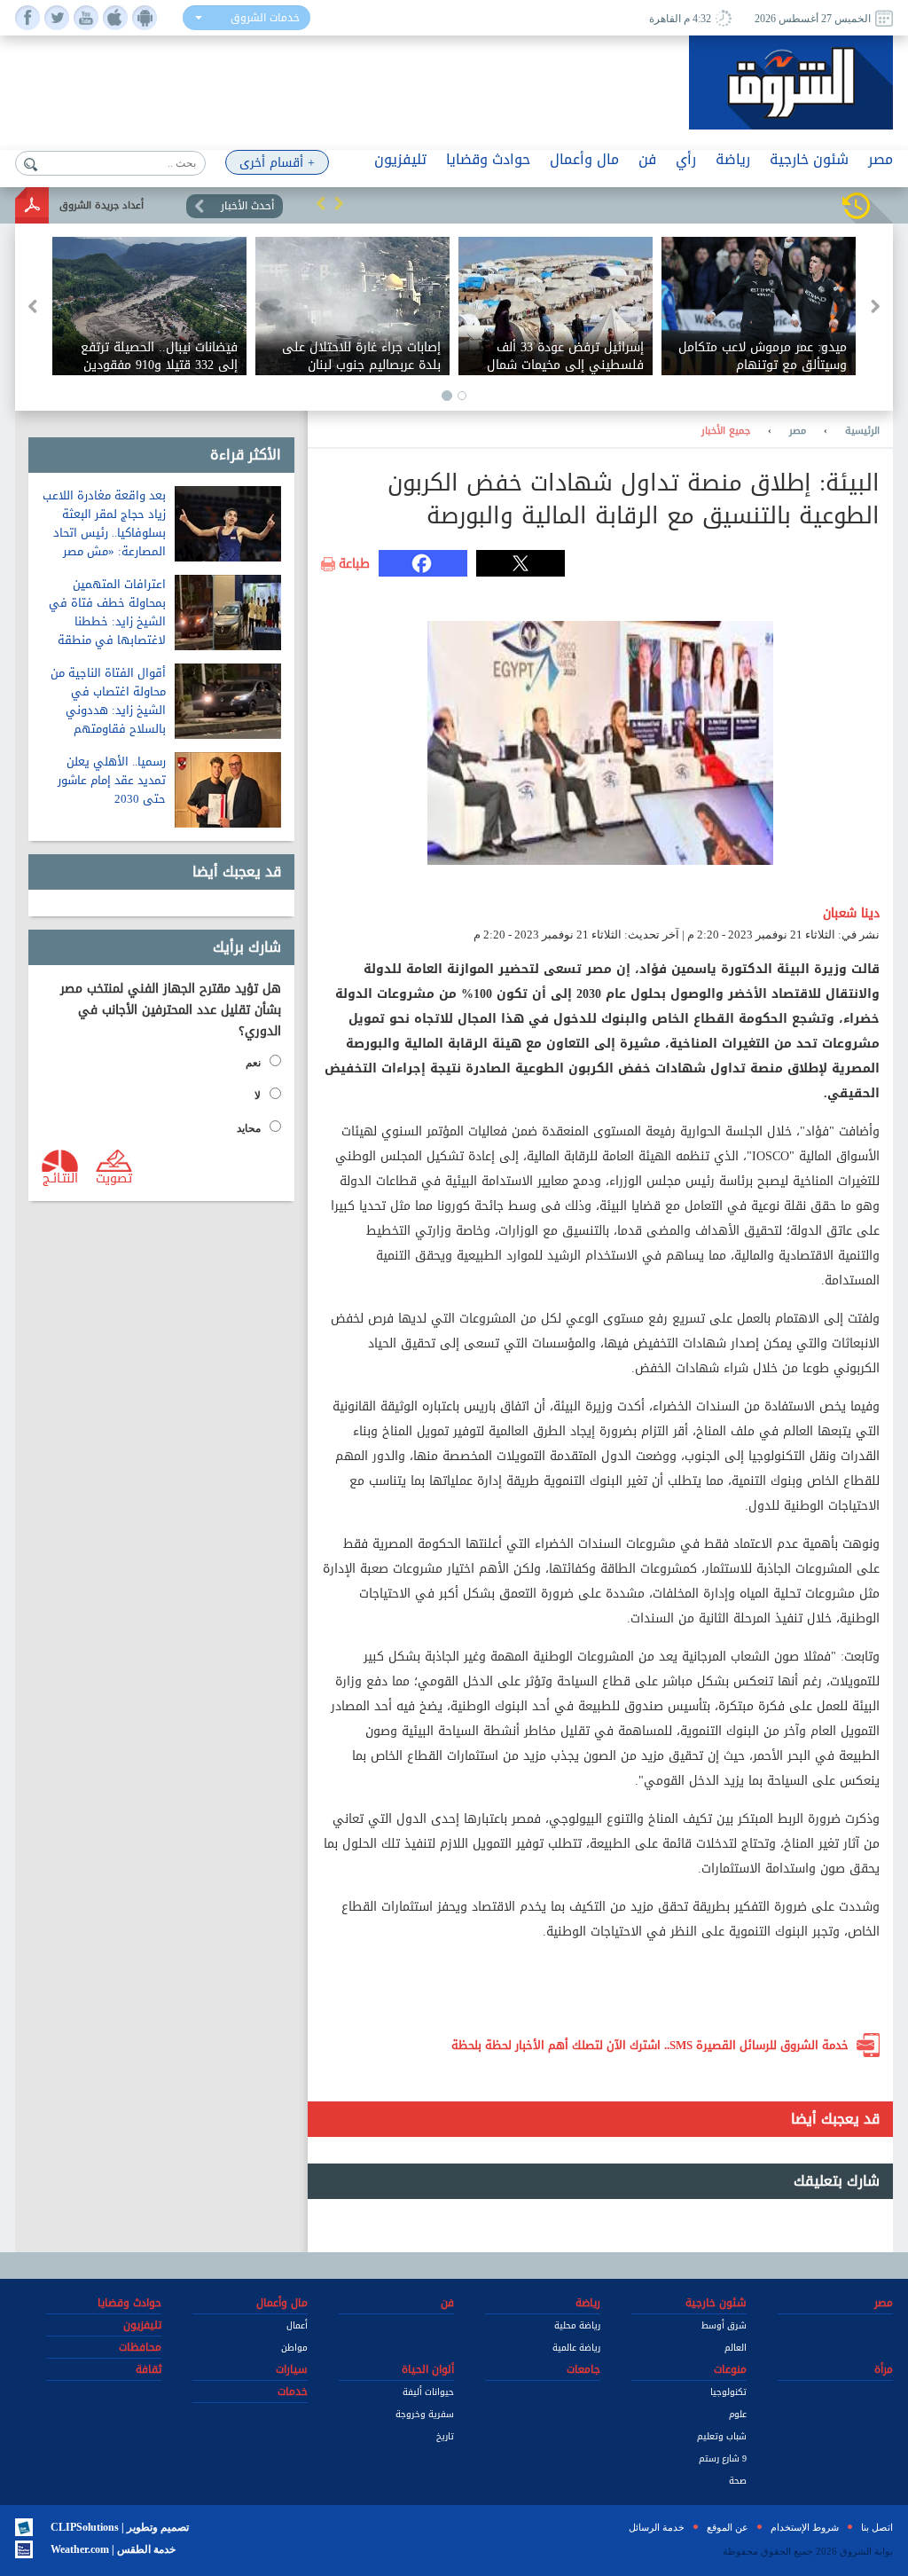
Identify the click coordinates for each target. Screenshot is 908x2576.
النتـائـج (60, 1177)
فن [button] (647, 159)
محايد (249, 1128)
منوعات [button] (730, 2369)
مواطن (294, 2348)
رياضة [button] (733, 159)
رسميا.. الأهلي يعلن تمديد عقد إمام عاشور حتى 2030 (112, 780)
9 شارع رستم (723, 2458)
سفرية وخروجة (425, 2414)
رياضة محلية (577, 2325)
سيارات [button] (292, 2369)
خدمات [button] (293, 2391)
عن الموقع (728, 2527)
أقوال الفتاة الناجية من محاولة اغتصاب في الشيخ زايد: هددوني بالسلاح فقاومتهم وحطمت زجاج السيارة (108, 710)
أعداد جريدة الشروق (102, 205)
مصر (798, 431)
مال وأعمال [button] (584, 159)
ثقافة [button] (149, 2369)
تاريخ (445, 2436)
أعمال (297, 2325)
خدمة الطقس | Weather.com (113, 2549)
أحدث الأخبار (247, 206)
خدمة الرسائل (657, 2527)
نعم (253, 1063)
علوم (738, 2414)
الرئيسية (862, 431)
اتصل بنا (877, 2527)
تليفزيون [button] (400, 159)
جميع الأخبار (726, 431)
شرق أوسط (724, 2325)
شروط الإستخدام (805, 2527)
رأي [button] (686, 159)
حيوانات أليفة (428, 2392)
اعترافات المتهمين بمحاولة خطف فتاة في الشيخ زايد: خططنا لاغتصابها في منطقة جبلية (107, 621)
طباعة (354, 564)
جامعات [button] (583, 2369)
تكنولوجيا (728, 2392)
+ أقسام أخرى (277, 163)
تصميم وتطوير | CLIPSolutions (120, 2527)
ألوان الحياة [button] (428, 2369)
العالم (736, 2348)
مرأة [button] (884, 2369)
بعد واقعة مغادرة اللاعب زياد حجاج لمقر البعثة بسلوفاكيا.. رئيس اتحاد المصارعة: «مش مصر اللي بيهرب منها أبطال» (104, 533)
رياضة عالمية (576, 2348)
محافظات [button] (140, 2347)
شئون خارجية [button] (809, 159)
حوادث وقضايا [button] (488, 159)
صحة (738, 2481)
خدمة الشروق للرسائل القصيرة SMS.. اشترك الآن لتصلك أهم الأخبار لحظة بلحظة (650, 2045)
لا (258, 1096)
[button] (321, 203)
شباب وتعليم (722, 2436)
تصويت (114, 1177)
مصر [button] (881, 159)
